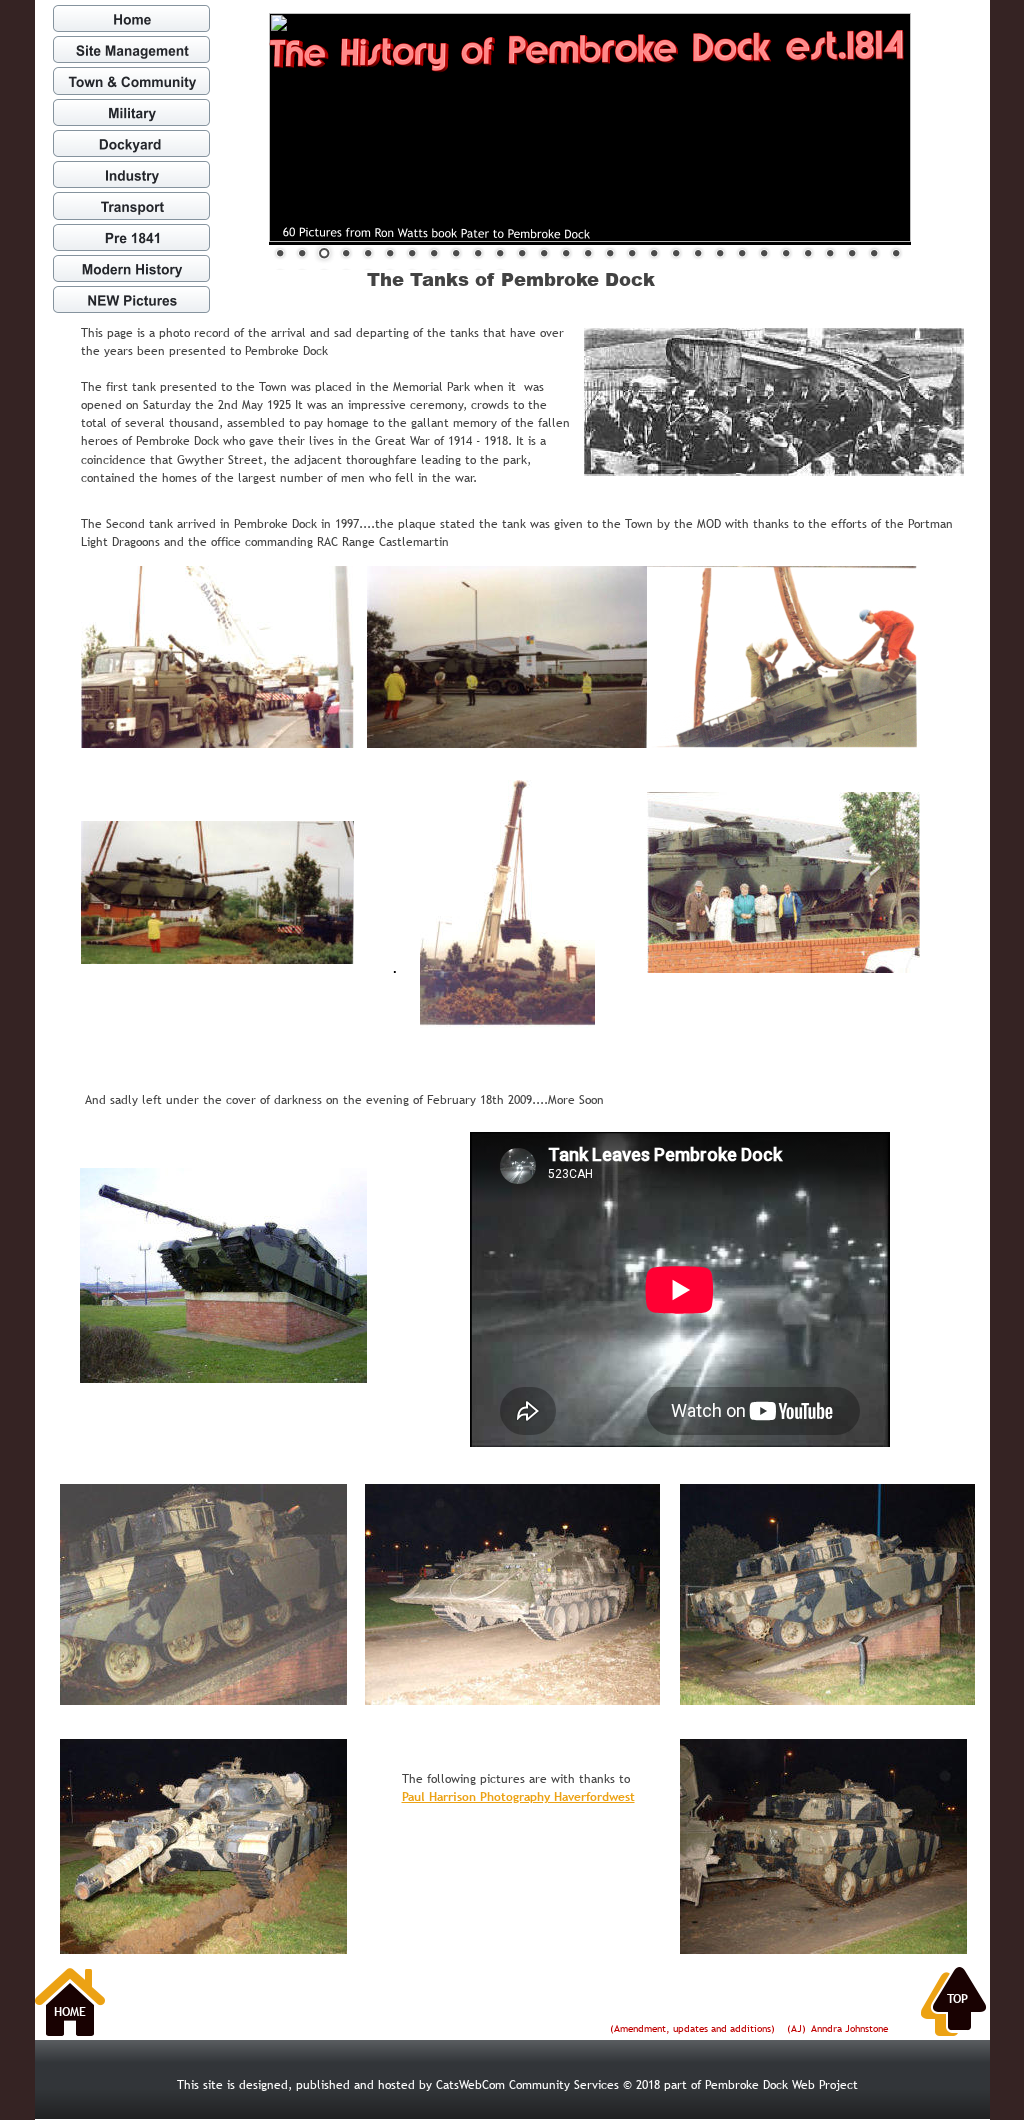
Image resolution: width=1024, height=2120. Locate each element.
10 (478, 253)
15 (588, 253)
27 (852, 253)
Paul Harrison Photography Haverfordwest (518, 1797)
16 (610, 253)
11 (500, 253)
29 (896, 253)
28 (874, 253)
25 (808, 253)
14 (566, 253)
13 (544, 253)
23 (764, 253)
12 (522, 253)
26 (830, 253)
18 (654, 253)
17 (632, 253)
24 (786, 253)
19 (676, 253)
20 (698, 253)
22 (742, 253)
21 (720, 253)
